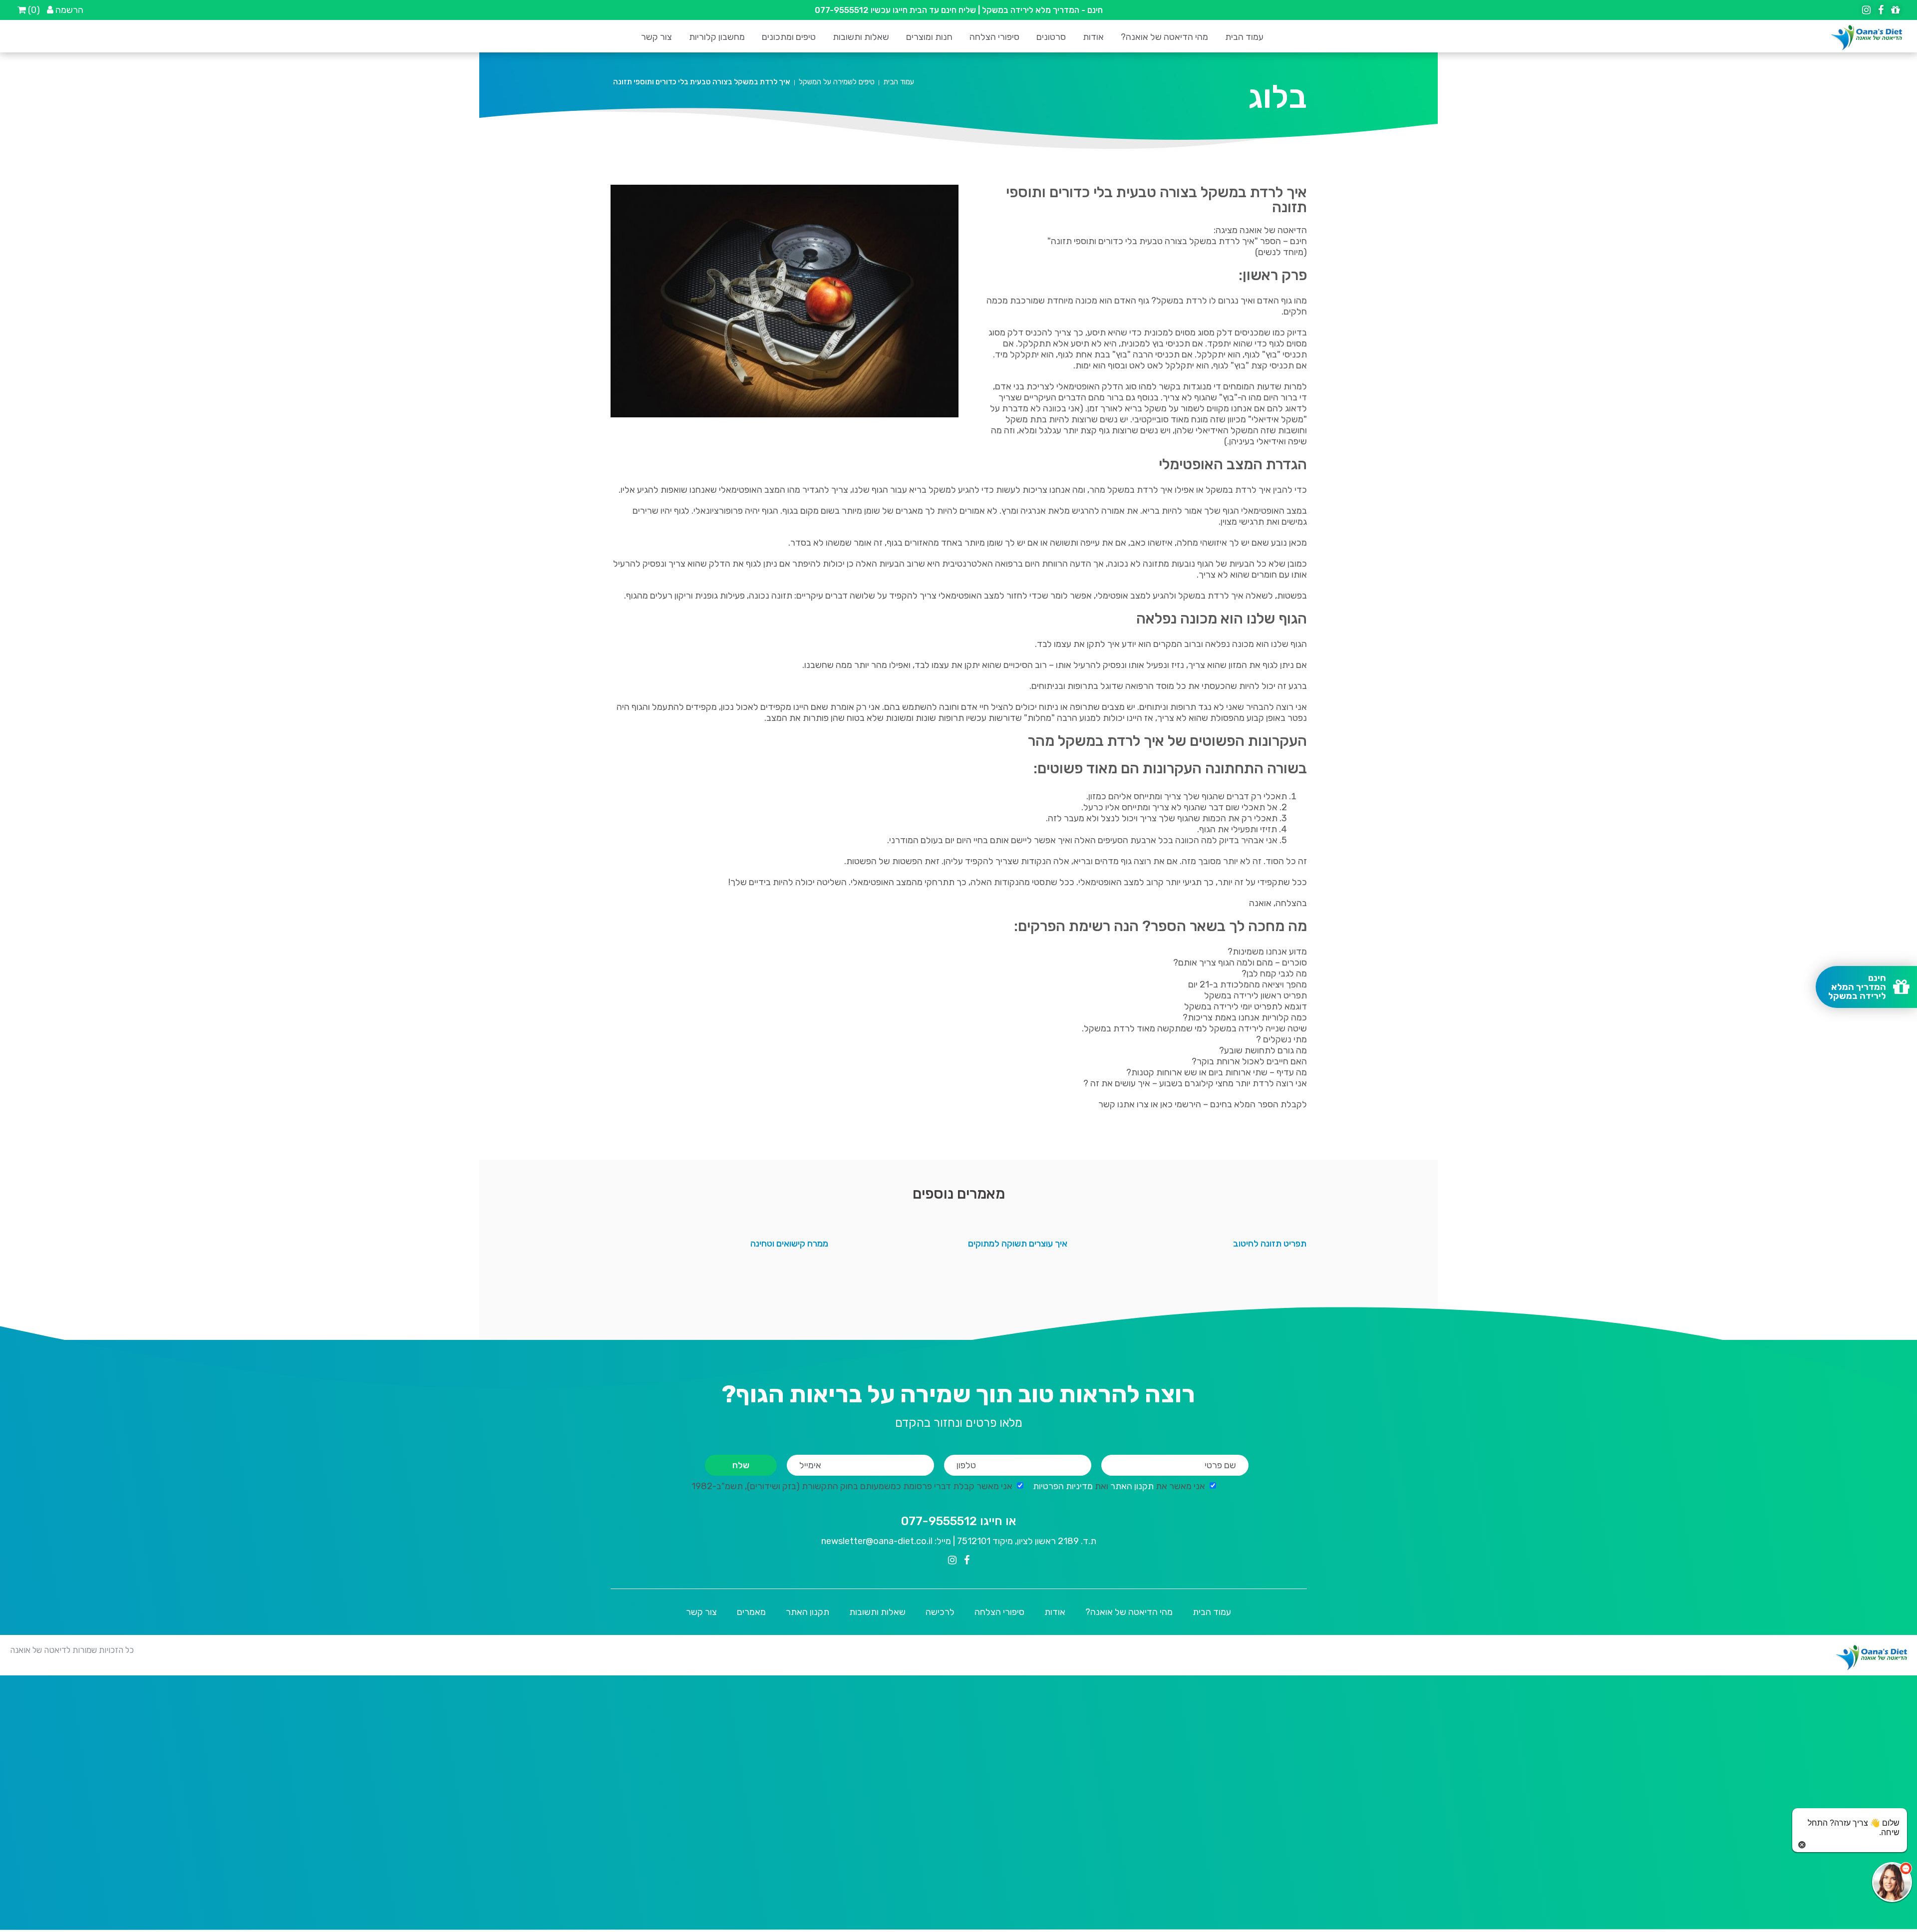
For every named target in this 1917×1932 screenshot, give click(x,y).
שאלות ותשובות (861, 37)
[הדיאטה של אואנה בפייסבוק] (1880, 10)
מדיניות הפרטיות (1063, 1486)
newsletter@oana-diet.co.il (877, 1541)
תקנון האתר (1133, 1486)
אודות (1093, 37)
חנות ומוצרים (929, 37)
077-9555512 (842, 10)
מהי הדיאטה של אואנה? (1164, 37)
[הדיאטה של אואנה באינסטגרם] (1866, 10)
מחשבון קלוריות (717, 37)
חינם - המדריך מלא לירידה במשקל (1042, 10)
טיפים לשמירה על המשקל (837, 82)
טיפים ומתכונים (789, 37)
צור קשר (656, 37)
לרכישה (940, 1612)
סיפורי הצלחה (994, 37)
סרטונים (1051, 37)
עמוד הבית (1244, 37)
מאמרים (751, 1612)
